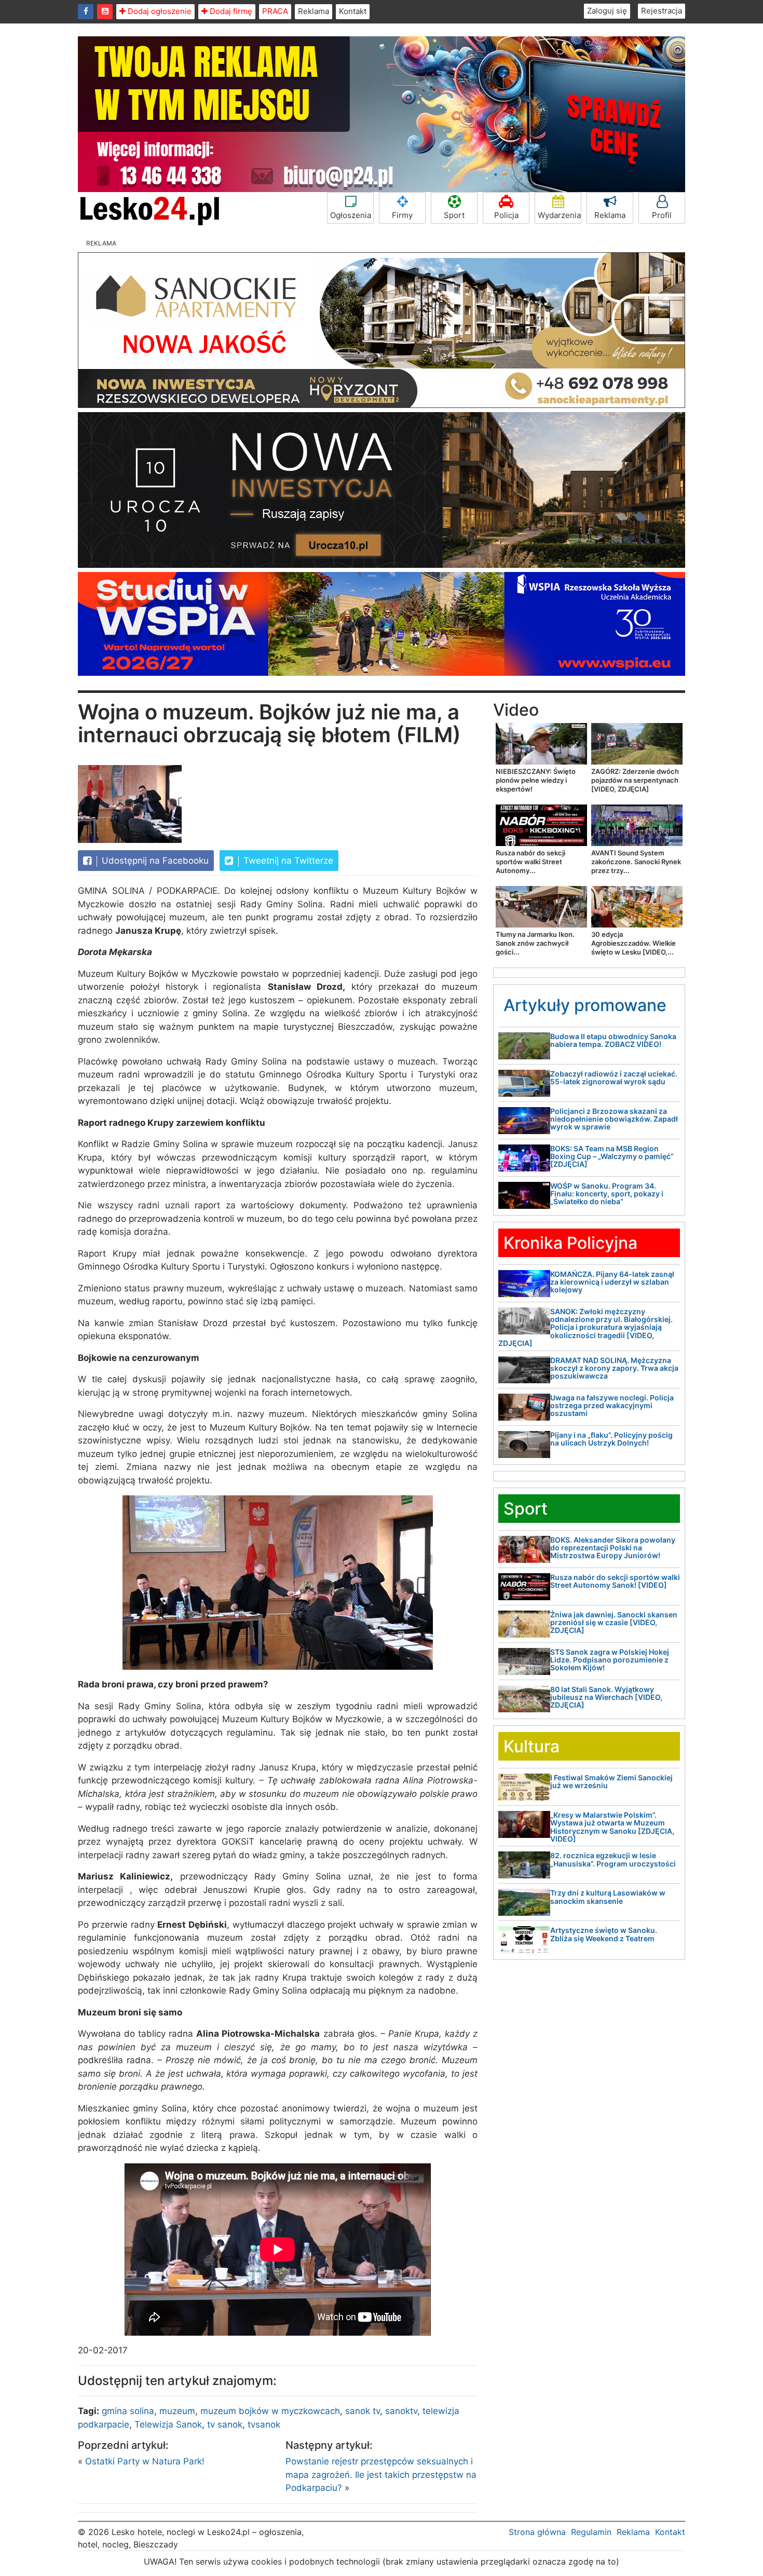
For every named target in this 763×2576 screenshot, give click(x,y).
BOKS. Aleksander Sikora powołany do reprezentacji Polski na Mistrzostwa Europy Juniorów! (613, 1548)
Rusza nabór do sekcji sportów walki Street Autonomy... (530, 862)
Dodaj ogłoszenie (159, 11)
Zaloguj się (607, 11)
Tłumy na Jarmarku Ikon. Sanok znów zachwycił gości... (535, 943)
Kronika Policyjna (570, 1243)
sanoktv (401, 2411)
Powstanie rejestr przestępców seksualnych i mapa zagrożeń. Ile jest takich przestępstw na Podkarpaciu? (381, 2475)
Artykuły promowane (585, 1005)
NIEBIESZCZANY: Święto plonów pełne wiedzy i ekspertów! (536, 780)
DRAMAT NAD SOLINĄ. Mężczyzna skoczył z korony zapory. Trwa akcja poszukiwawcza (614, 1368)
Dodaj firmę (230, 11)
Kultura (532, 1746)
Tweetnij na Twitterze (287, 861)
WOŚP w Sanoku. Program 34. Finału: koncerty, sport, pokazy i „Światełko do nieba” (607, 1194)
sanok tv (363, 2411)
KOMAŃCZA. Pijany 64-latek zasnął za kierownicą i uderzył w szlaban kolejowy (612, 1282)
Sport (454, 215)
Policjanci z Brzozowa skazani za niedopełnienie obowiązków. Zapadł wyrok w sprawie (614, 1119)
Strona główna (537, 2532)
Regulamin (591, 2532)
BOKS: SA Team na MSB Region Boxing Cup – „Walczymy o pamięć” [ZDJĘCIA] (612, 1156)
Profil (662, 215)
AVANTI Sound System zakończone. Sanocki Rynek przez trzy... (636, 862)
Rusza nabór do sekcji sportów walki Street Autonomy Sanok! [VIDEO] (615, 1581)
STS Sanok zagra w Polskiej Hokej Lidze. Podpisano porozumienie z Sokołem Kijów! (610, 1660)
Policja (506, 215)
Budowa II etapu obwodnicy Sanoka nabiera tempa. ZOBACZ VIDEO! (613, 1040)
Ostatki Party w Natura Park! (145, 2461)
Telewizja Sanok (168, 2424)
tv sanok (225, 2424)
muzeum (177, 2411)
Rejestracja (662, 11)
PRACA (275, 11)
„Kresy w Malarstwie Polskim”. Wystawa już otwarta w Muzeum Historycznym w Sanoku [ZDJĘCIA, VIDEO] (612, 1827)
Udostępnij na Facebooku (154, 861)
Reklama (314, 11)
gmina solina (128, 2411)
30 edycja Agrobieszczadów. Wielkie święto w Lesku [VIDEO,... (633, 943)
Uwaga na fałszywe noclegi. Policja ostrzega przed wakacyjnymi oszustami (612, 1406)
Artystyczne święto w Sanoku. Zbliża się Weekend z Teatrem (604, 1934)
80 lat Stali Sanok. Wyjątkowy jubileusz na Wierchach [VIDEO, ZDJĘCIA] (606, 1697)
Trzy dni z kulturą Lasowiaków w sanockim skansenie (608, 1897)
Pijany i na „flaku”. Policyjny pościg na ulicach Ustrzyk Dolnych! (611, 1439)
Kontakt (353, 11)
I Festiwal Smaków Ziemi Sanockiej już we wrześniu (611, 1781)
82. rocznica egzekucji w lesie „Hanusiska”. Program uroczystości (613, 1859)
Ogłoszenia (351, 215)
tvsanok (264, 2424)
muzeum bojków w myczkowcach (270, 2411)
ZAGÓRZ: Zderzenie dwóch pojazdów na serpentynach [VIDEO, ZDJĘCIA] (635, 780)
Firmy (402, 215)
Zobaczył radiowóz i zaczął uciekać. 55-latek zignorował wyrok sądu (614, 1078)
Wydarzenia (559, 215)
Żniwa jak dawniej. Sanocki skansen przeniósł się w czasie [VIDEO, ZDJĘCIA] (614, 1623)
